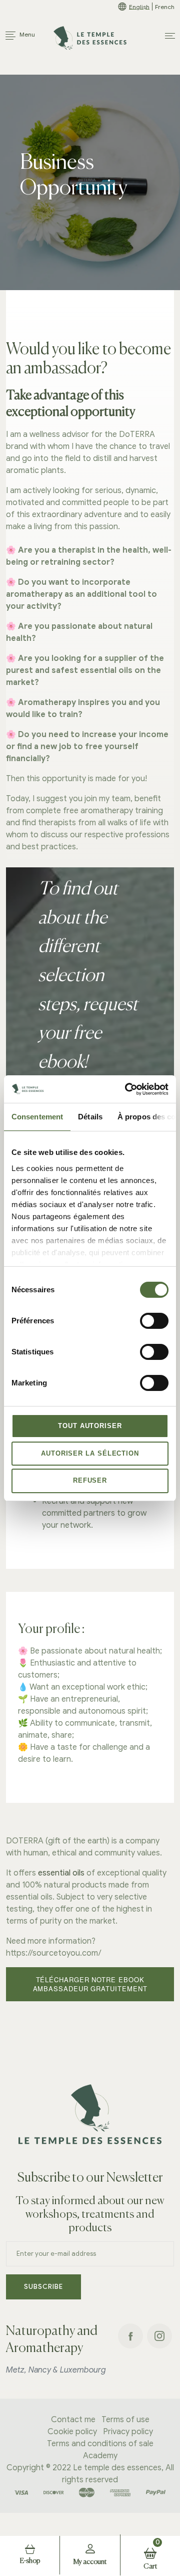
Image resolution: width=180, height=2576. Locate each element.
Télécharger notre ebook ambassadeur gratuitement (90, 1984)
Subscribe (43, 2287)
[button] (170, 36)
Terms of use (125, 2420)
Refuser (90, 1480)
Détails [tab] (90, 1117)
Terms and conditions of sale (100, 2444)
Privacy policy (128, 2432)
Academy (100, 2456)
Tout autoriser (90, 1426)
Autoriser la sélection (90, 1453)
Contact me (73, 2420)
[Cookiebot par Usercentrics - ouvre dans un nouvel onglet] (127, 1089)
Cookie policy (72, 2432)
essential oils (61, 1873)
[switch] (154, 1321)
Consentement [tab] (37, 1117)
